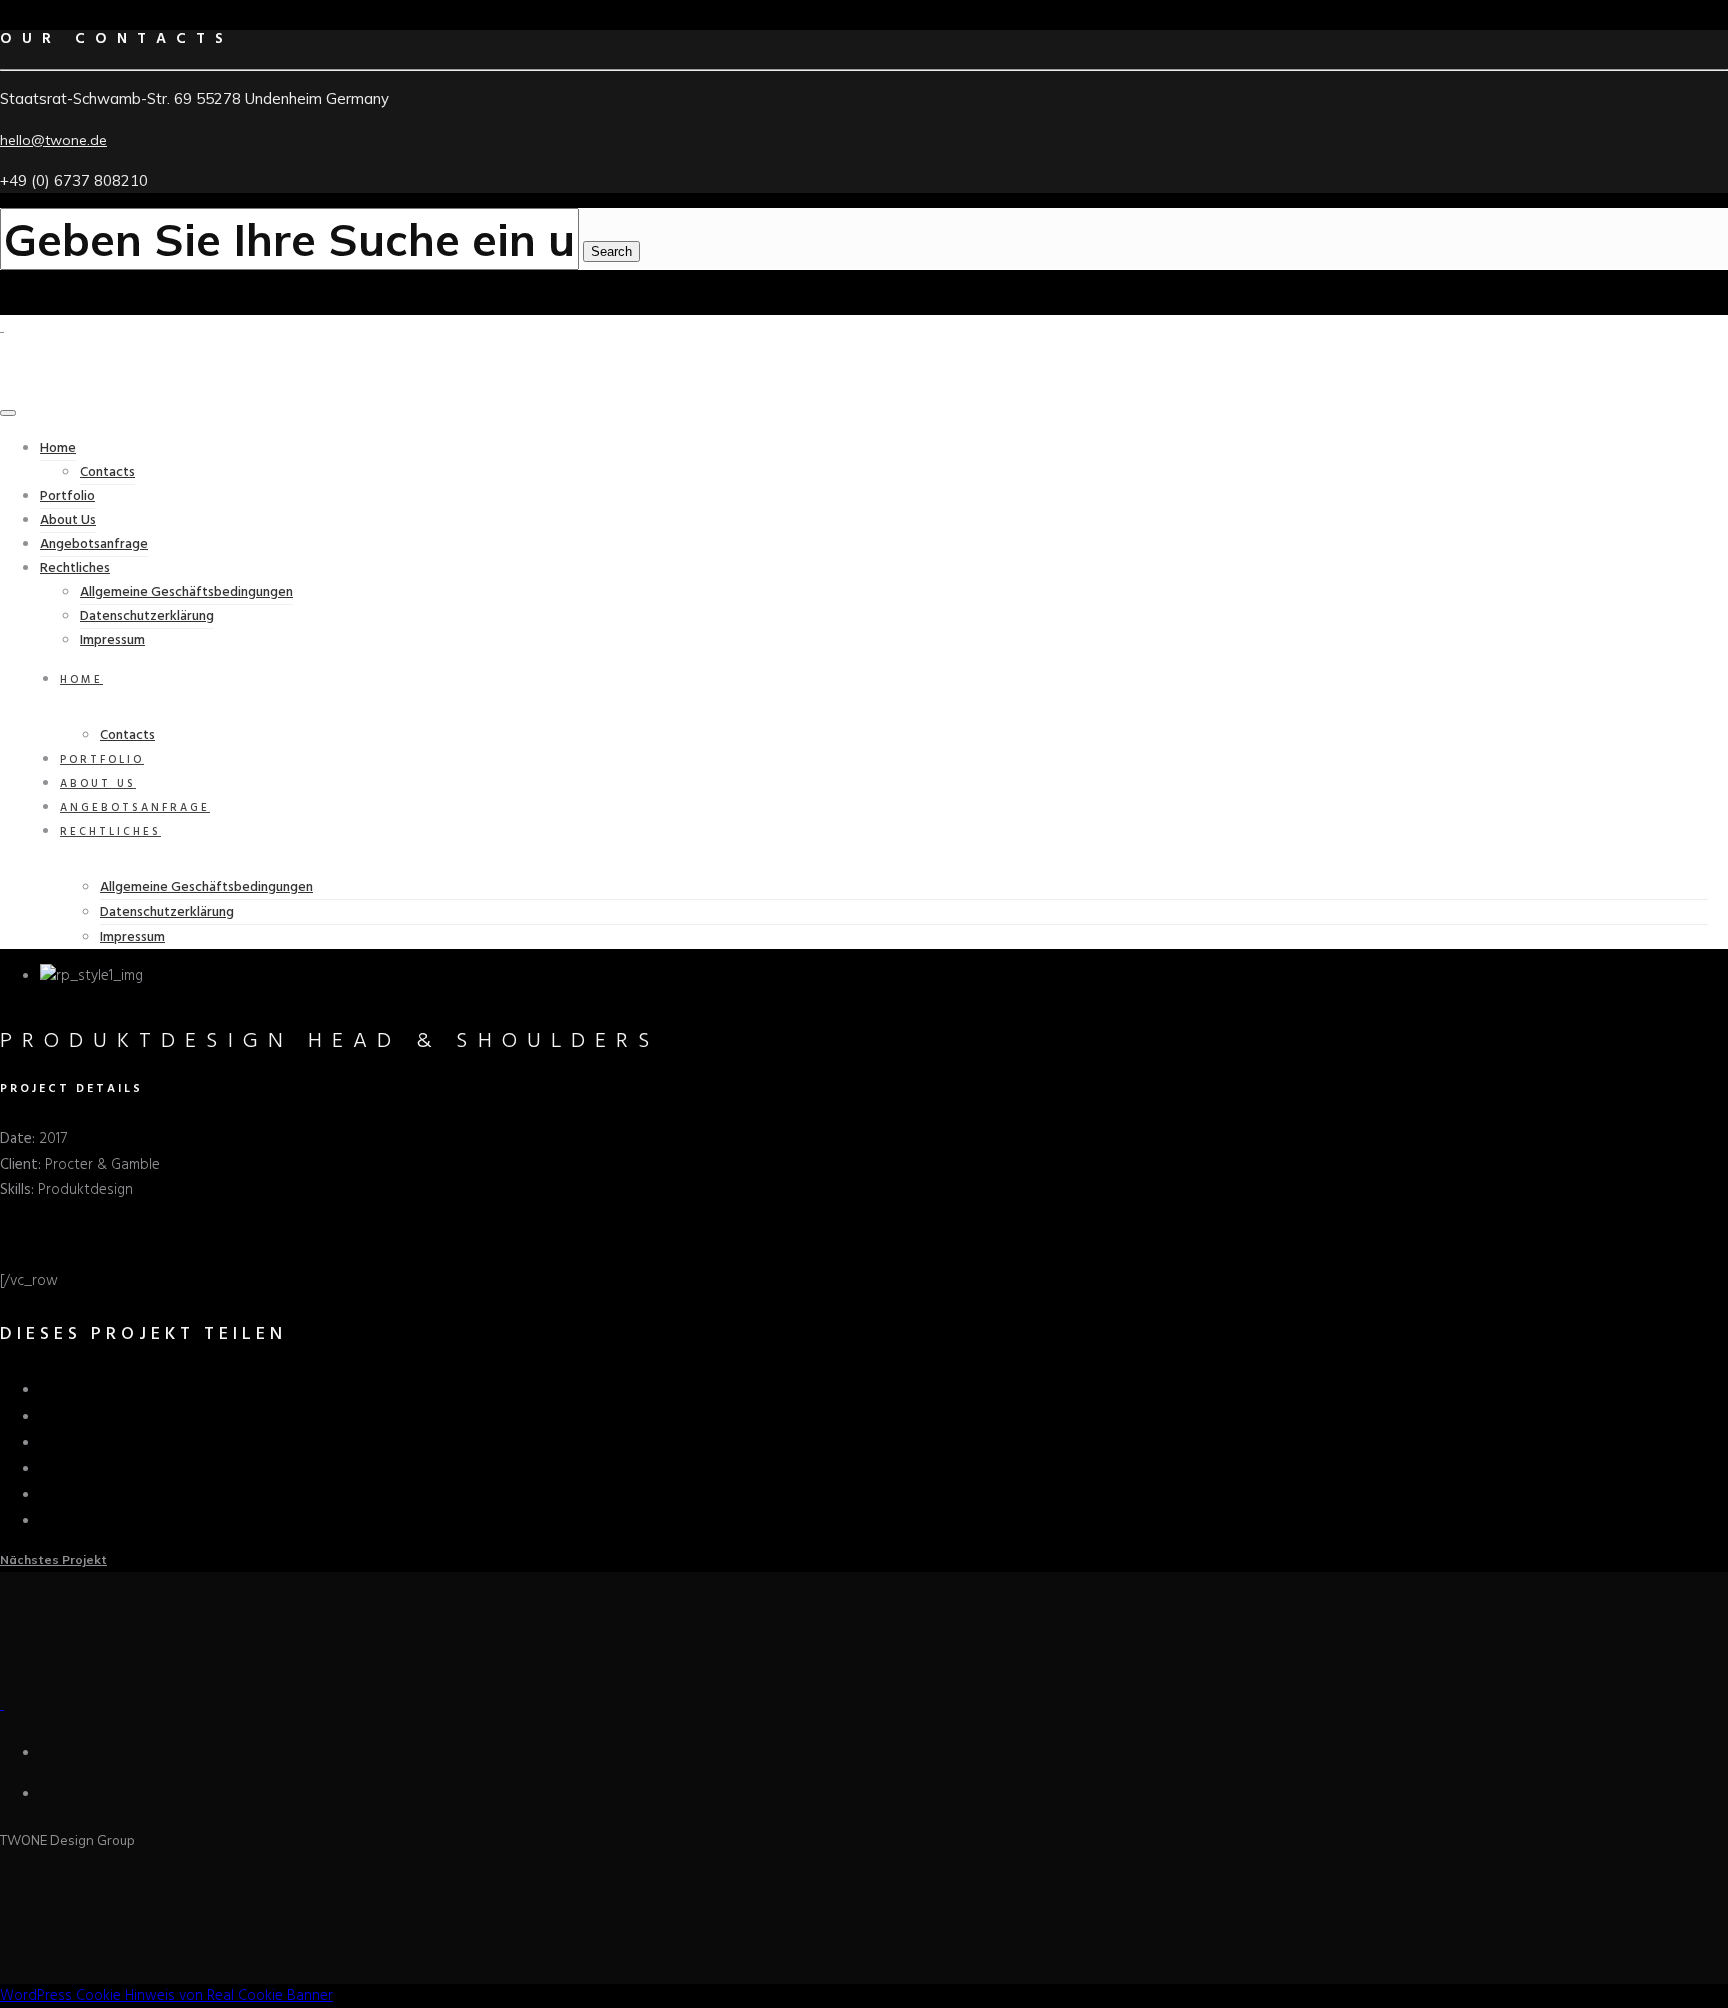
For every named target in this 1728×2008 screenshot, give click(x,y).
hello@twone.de (53, 140)
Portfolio (67, 496)
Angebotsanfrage (94, 544)
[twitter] (49, 1415)
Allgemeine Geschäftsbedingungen (186, 592)
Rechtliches (75, 568)
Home (58, 448)
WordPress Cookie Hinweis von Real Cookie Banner (166, 1996)
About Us (68, 520)
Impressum (112, 640)
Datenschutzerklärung (147, 616)
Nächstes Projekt (53, 1559)
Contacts (107, 472)
